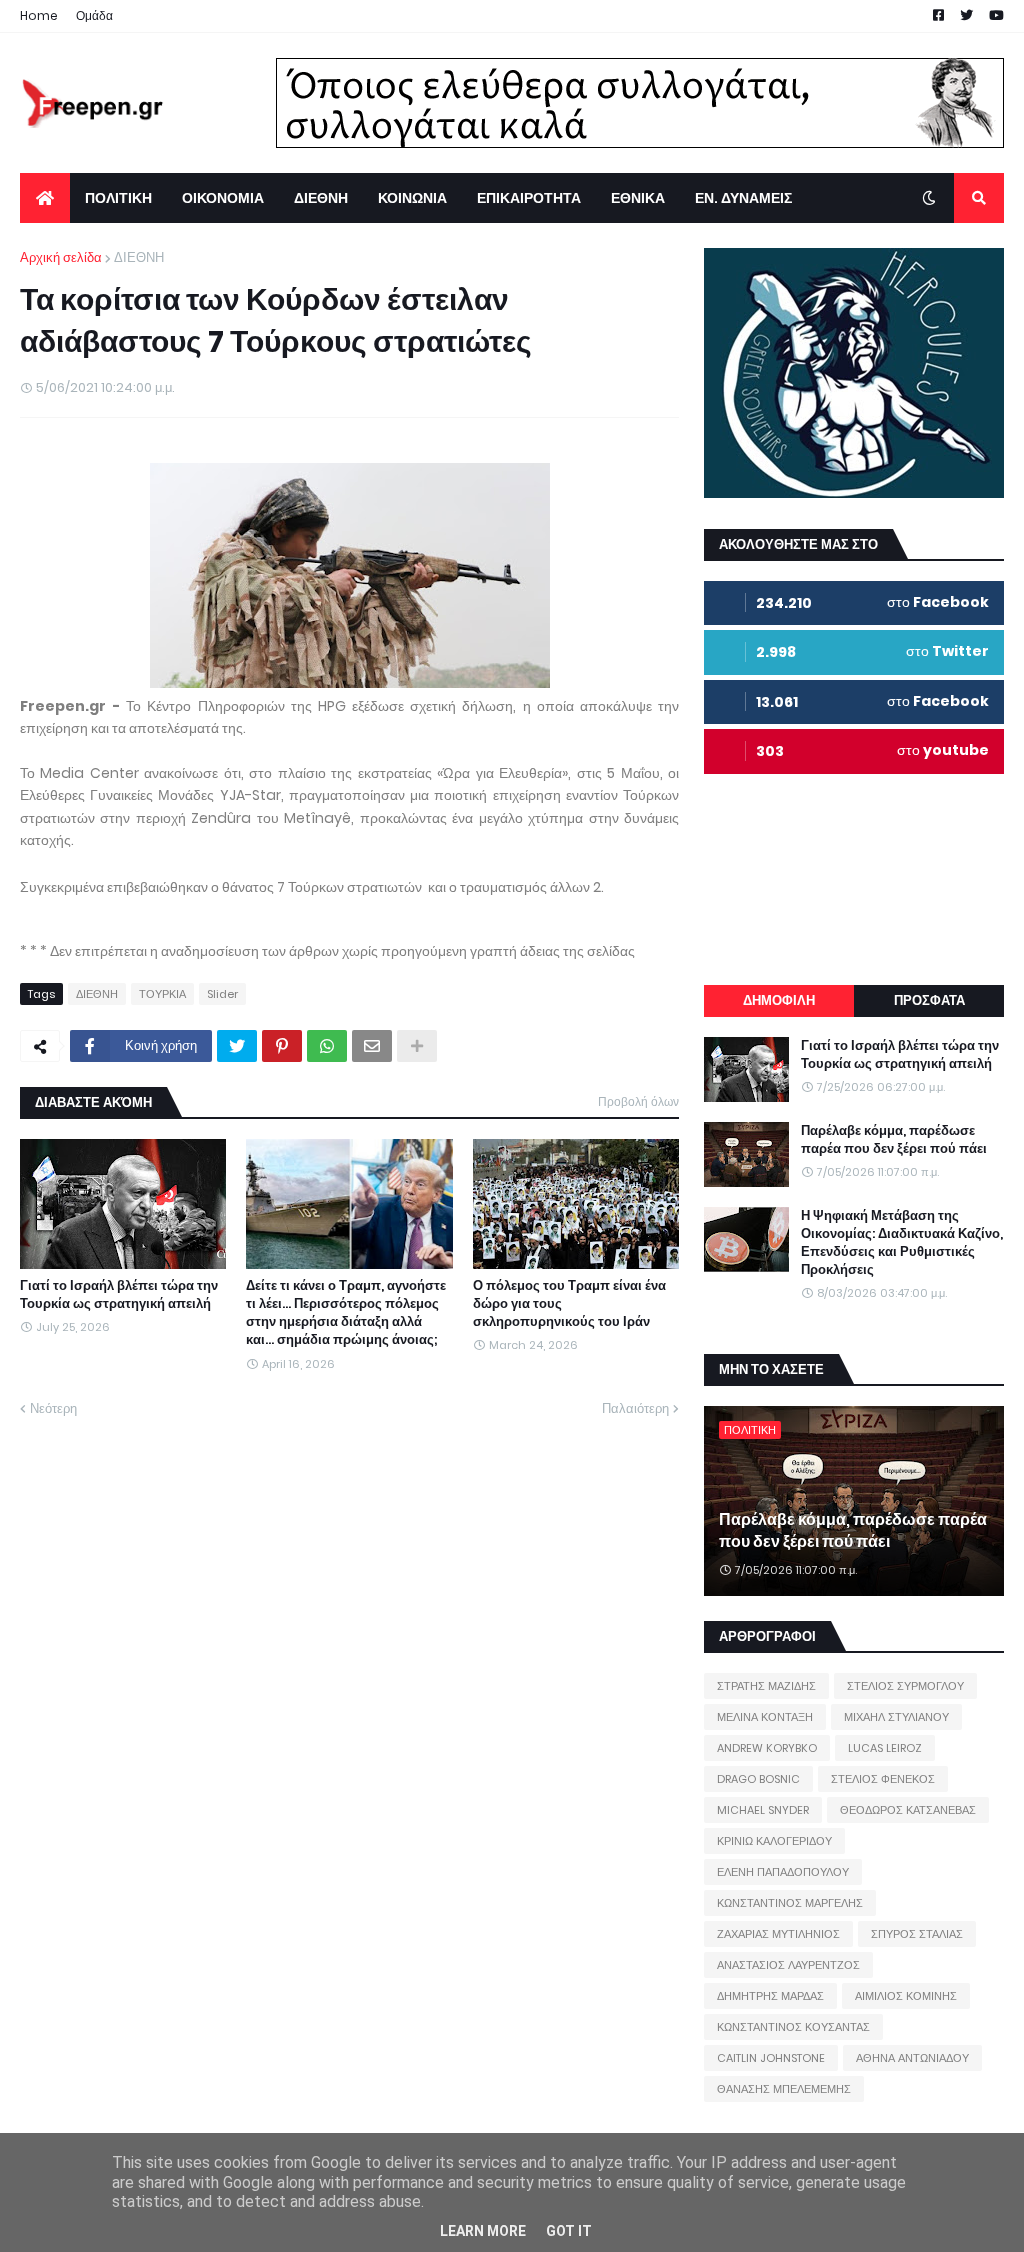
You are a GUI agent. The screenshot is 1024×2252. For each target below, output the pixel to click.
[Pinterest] (282, 1046)
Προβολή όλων (638, 1101)
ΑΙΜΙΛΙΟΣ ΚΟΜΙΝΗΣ (906, 1996)
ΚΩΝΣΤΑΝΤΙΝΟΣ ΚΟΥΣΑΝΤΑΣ (793, 2027)
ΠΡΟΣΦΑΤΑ (929, 1000)
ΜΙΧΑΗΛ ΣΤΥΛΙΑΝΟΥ (896, 1717)
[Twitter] (237, 1046)
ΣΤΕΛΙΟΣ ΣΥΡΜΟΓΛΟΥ (905, 1686)
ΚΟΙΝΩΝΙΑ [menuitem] (412, 198)
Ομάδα (94, 15)
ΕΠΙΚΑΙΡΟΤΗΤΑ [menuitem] (529, 198)
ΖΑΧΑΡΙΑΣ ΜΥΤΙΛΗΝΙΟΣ (778, 1934)
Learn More (483, 2231)
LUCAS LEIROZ (885, 1748)
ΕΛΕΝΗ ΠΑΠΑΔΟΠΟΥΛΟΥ (783, 1872)
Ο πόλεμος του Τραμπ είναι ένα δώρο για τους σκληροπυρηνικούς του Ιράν (569, 1304)
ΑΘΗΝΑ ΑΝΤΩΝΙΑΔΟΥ (912, 2058)
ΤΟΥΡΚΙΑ (162, 994)
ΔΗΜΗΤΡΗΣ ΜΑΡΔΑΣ (770, 1996)
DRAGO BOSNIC (758, 1779)
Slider (222, 994)
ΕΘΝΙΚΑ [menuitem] (638, 198)
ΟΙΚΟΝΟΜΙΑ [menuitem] (223, 198)
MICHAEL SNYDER (763, 1810)
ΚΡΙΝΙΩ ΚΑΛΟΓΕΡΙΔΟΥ (774, 1841)
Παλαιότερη (635, 1408)
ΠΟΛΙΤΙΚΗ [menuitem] (118, 198)
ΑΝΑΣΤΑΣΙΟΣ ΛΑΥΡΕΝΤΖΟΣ (788, 1965)
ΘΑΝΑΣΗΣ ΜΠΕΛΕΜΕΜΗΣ (784, 2089)
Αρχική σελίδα (61, 257)
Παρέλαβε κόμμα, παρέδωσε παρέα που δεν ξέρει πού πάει (894, 1140)
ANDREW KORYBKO (767, 1748)
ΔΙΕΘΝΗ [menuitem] (321, 198)
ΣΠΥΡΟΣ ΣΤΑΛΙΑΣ (917, 1934)
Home (39, 15)
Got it (569, 2231)
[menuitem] (45, 198)
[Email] (372, 1046)
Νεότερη (53, 1408)
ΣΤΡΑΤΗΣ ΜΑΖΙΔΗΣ (766, 1686)
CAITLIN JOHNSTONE (771, 2058)
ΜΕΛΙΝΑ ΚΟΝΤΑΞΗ (765, 1717)
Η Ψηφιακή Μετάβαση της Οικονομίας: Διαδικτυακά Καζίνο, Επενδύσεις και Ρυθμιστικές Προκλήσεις (902, 1243)
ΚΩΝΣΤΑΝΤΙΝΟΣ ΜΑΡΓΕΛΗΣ (790, 1903)
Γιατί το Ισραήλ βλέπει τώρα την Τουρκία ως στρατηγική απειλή (119, 1295)
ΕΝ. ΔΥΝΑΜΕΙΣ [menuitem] (743, 198)
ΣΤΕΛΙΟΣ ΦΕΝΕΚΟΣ (883, 1779)
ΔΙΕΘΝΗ (139, 257)
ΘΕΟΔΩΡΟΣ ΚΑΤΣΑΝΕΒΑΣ (908, 1810)
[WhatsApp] (327, 1046)
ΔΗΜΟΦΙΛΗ (779, 1000)
